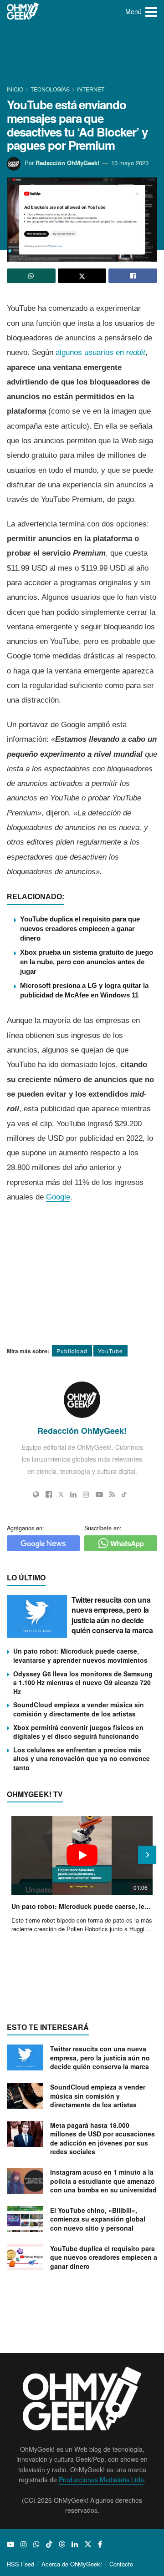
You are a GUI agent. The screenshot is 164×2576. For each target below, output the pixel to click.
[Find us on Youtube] (10, 2544)
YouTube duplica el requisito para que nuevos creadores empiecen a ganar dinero (80, 929)
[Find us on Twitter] (88, 2544)
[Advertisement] (82, 55)
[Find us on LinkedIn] (75, 2544)
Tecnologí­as (50, 89)
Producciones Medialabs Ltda (101, 2480)
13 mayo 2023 (130, 163)
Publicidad (72, 1351)
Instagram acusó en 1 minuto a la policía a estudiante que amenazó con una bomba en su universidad (103, 2181)
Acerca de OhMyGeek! (72, 2564)
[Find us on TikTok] (49, 2544)
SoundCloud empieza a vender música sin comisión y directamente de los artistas (79, 1709)
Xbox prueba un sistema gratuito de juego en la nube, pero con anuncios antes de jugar (87, 962)
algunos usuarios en (100, 352)
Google (58, 1197)
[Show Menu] (151, 11)
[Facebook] (49, 1494)
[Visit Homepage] (23, 11)
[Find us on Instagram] (24, 2544)
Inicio (16, 89)
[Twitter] (61, 1494)
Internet (91, 89)
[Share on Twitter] (82, 276)
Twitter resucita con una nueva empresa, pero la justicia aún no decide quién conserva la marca (112, 1615)
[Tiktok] (124, 1494)
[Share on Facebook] (133, 276)
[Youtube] (99, 1494)
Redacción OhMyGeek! (67, 163)
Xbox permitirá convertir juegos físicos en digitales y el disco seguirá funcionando (78, 1732)
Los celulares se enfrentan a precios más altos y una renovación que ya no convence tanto (82, 1759)
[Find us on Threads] (62, 2544)
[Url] (36, 1494)
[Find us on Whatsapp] (36, 2544)
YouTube (110, 1351)
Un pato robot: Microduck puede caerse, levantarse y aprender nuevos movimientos (80, 1655)
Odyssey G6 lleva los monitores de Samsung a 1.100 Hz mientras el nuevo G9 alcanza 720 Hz (83, 1683)
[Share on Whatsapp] (31, 276)
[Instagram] (86, 1494)
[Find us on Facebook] (100, 2544)
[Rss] (112, 1494)
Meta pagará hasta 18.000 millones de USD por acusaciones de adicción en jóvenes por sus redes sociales (102, 2138)
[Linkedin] (73, 1494)
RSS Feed (20, 2564)
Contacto (121, 2564)
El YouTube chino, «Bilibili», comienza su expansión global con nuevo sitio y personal (98, 2219)
